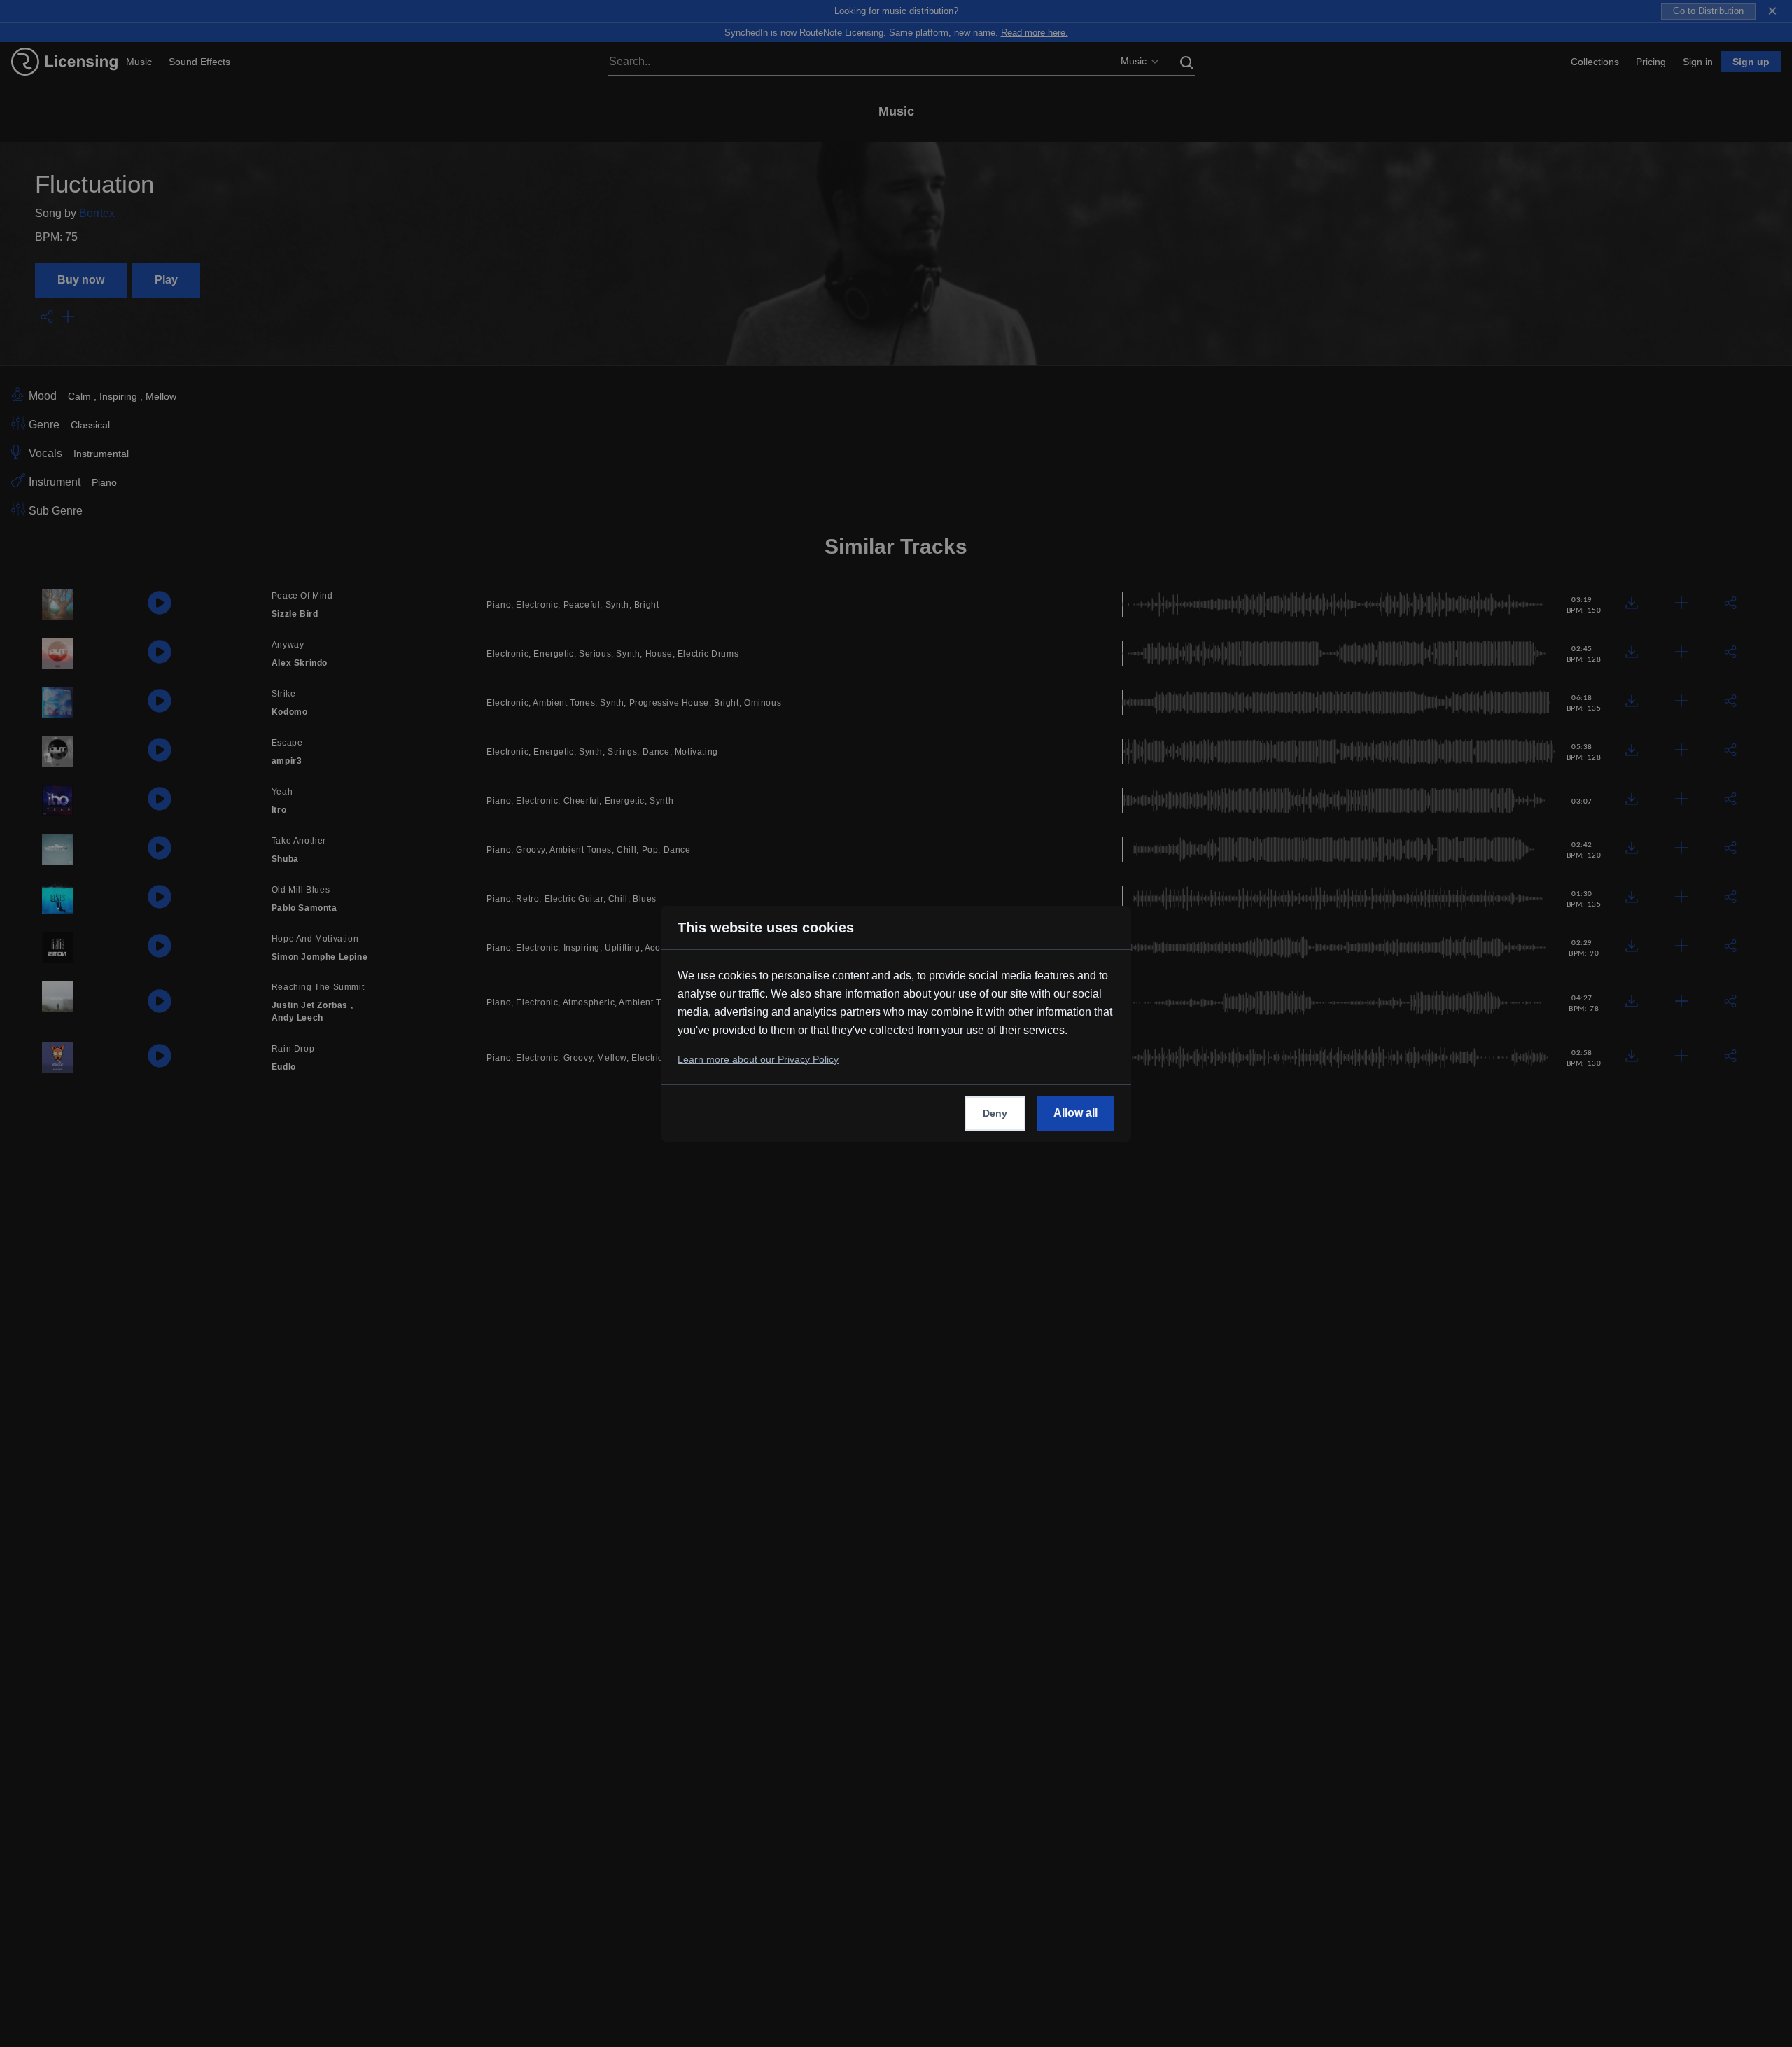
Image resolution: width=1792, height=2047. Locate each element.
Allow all (1076, 1113)
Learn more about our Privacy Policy (758, 1059)
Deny (995, 1113)
